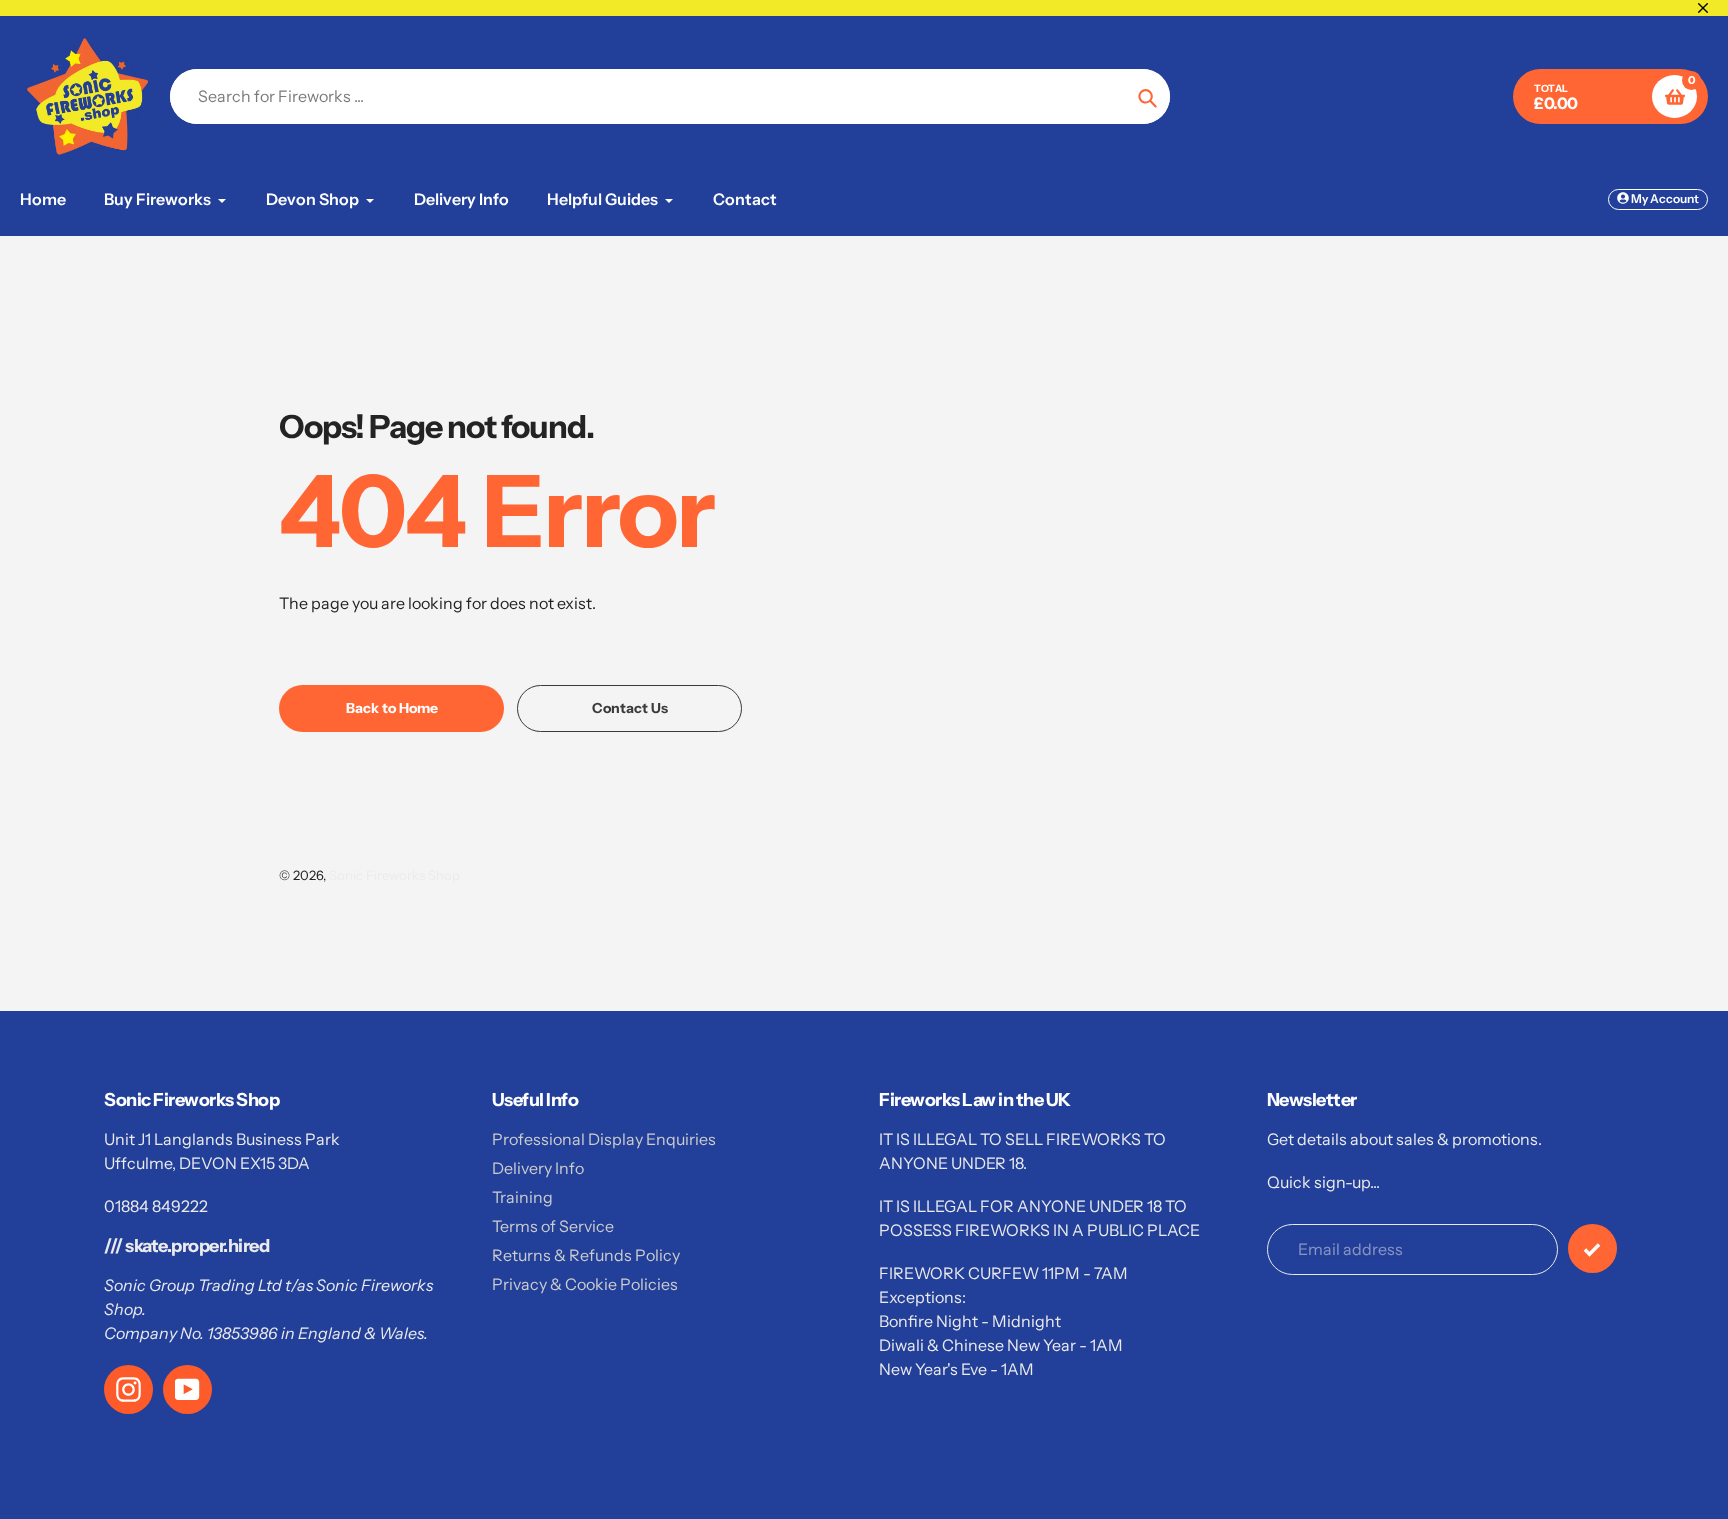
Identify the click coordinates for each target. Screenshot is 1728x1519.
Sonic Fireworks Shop (394, 875)
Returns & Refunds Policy (586, 1255)
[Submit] (1592, 1248)
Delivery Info (538, 1168)
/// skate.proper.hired (186, 1246)
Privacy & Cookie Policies (585, 1284)
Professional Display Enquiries (604, 1139)
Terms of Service (553, 1226)
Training (522, 1197)
